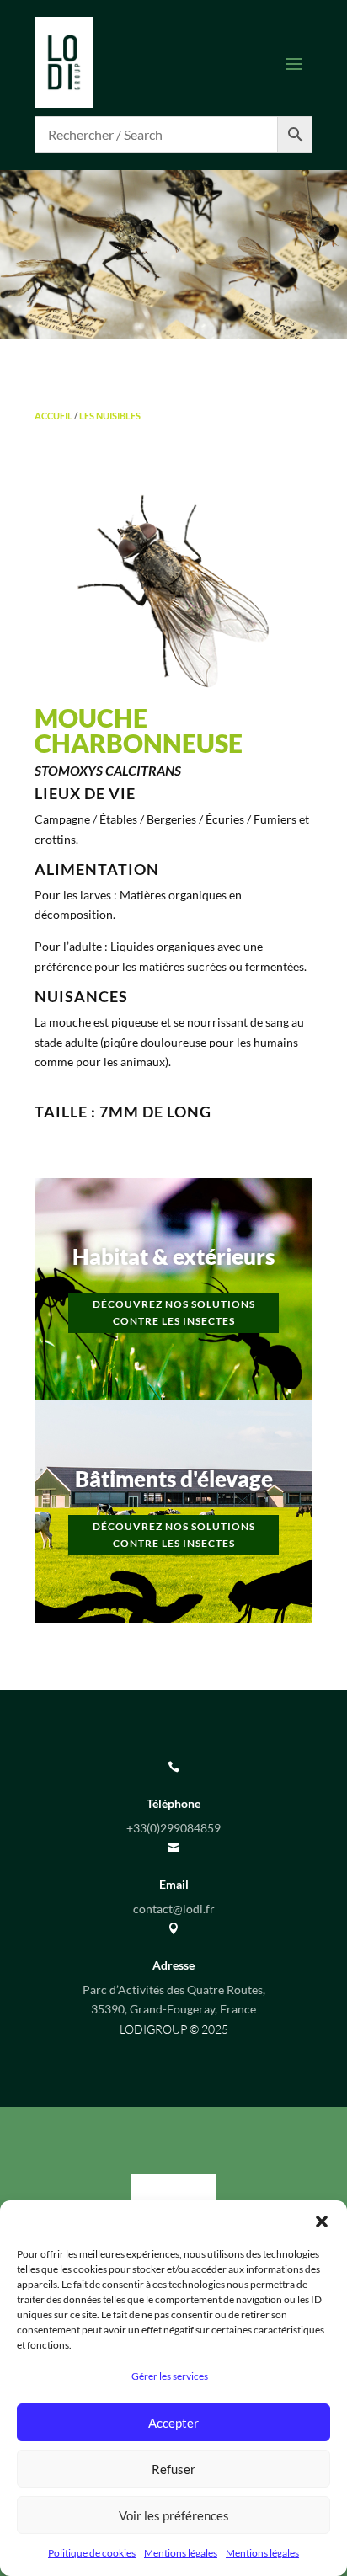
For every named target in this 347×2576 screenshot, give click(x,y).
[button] (322, 2221)
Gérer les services (170, 2376)
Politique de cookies (92, 2553)
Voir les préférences (174, 2515)
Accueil (53, 416)
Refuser (173, 2469)
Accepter (173, 2423)
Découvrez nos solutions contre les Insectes (174, 1312)
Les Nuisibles (110, 416)
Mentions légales (181, 2553)
